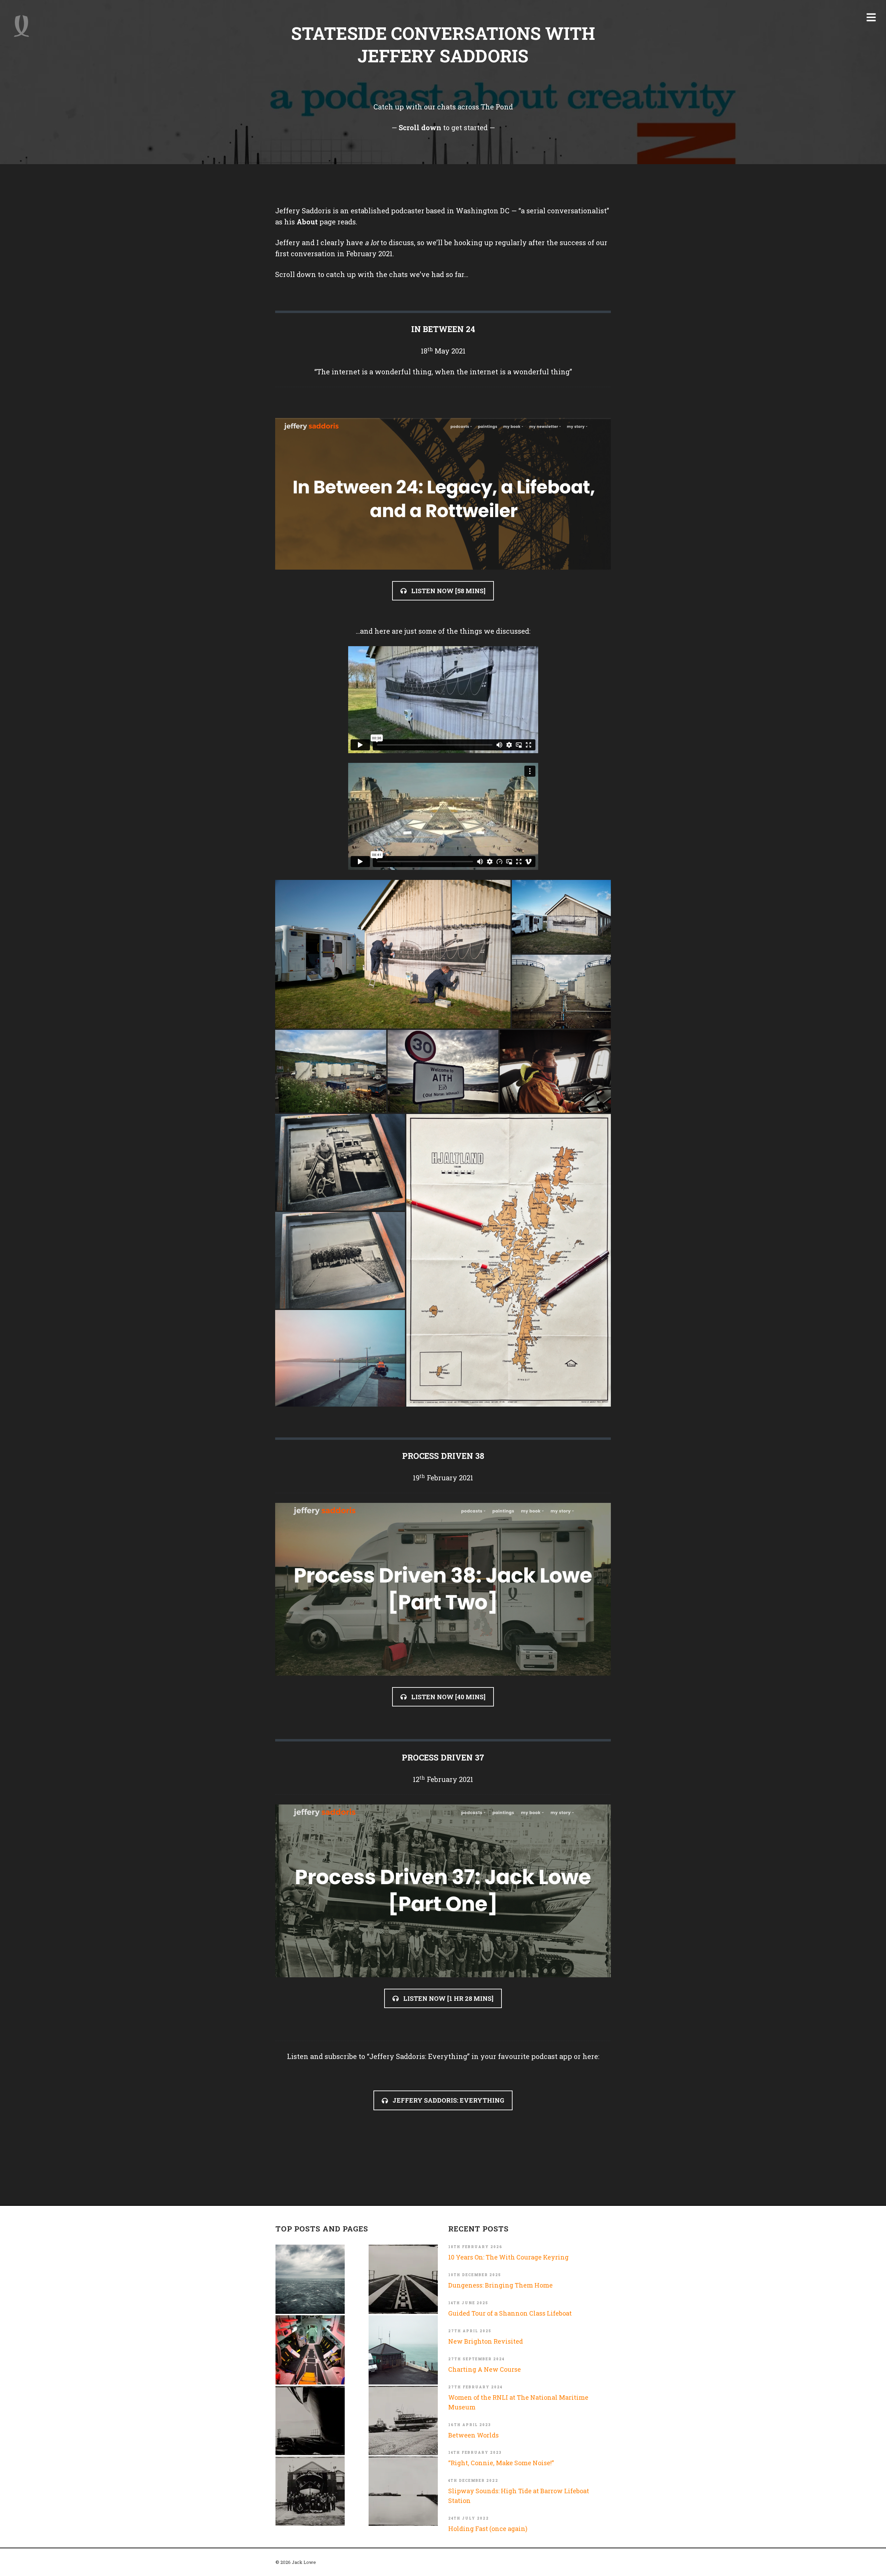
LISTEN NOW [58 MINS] (448, 591)
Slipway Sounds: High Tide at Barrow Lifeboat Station (519, 2496)
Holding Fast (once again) (488, 2529)
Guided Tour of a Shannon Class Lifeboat (510, 2313)
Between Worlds (473, 2435)
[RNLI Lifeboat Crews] (310, 2491)
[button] (393, 954)
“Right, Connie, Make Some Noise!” (501, 2463)
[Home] (21, 26)
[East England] (403, 2491)
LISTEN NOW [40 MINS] (448, 1697)
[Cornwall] (310, 2421)
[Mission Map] (403, 2350)
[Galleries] (403, 2279)
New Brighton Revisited (486, 2341)
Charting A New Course (485, 2369)
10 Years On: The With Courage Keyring (508, 2257)
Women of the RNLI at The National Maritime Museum (518, 2402)
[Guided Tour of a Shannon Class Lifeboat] (310, 2350)
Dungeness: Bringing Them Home (500, 2285)
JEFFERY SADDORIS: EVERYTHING (448, 2100)
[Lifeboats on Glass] (403, 2421)
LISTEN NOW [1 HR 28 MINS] (448, 1998)
